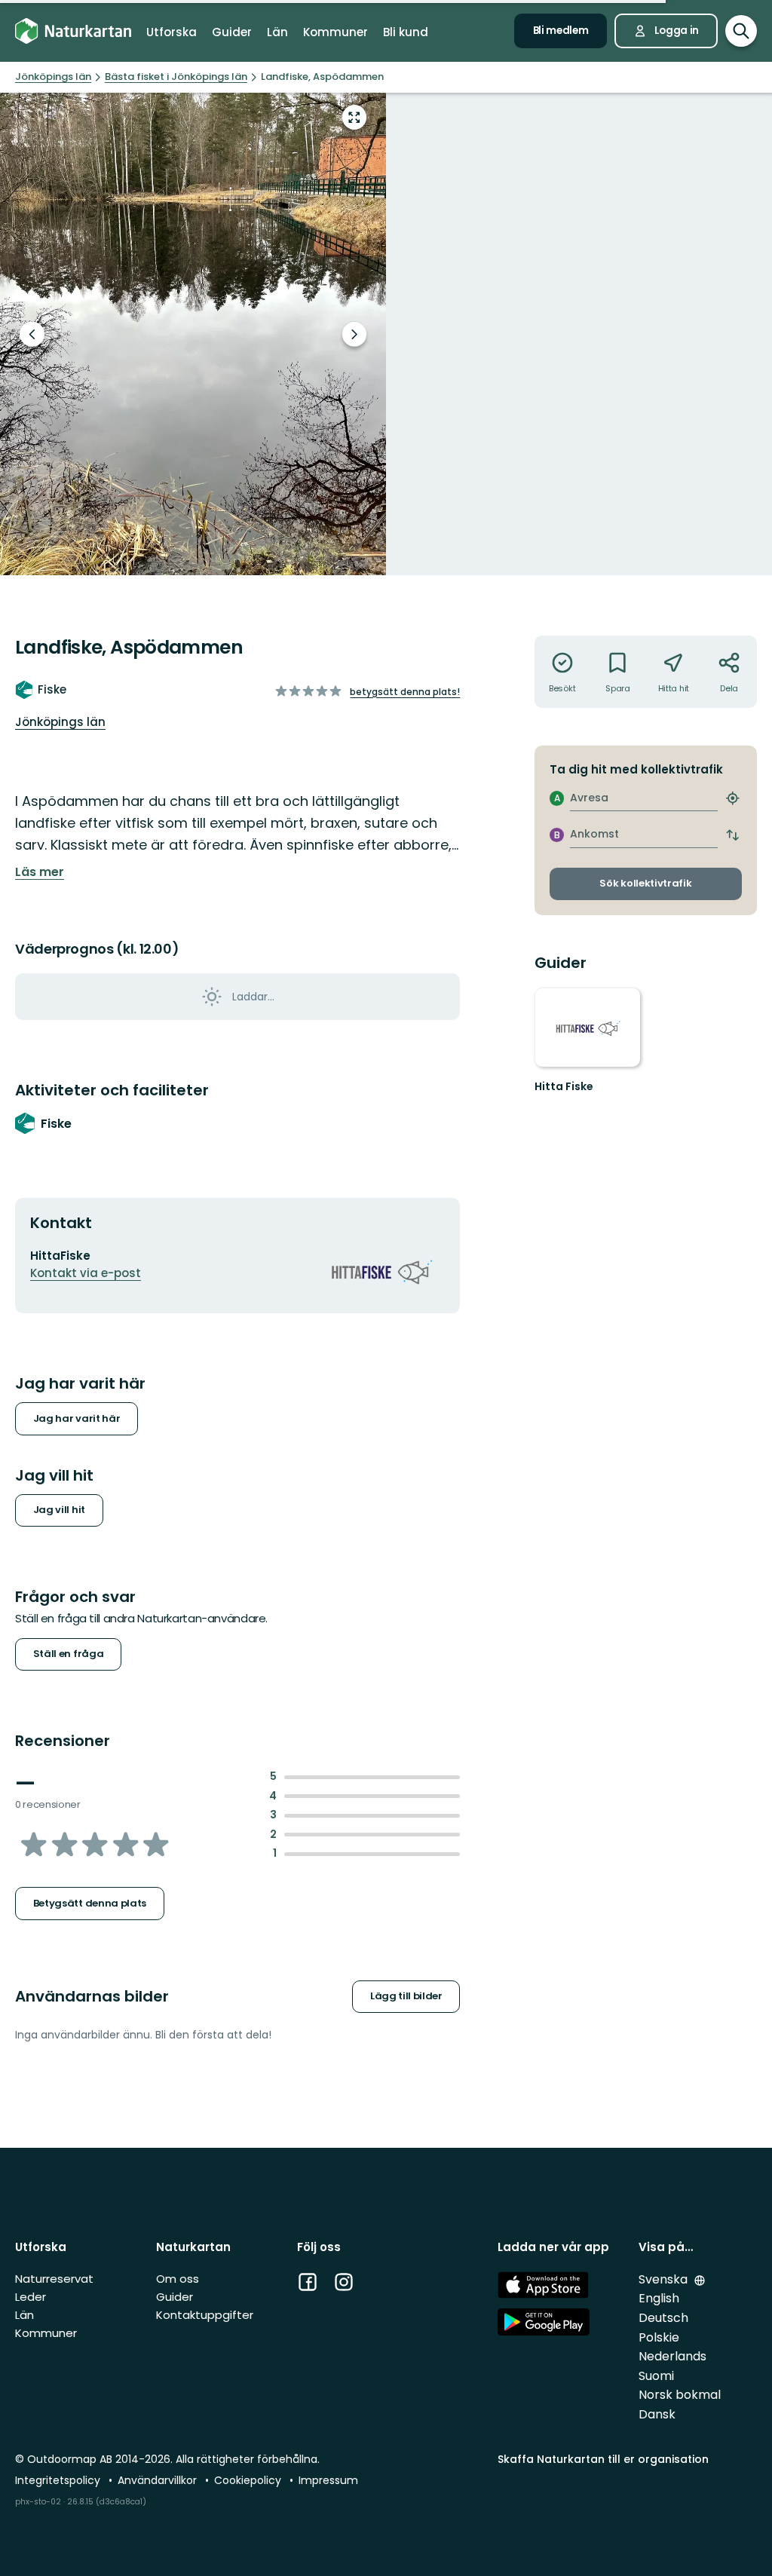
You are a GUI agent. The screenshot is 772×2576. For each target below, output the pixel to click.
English (659, 2298)
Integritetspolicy (59, 2480)
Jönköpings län (60, 722)
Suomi (656, 2376)
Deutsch (663, 2318)
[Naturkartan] (73, 31)
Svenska (665, 2279)
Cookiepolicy (249, 2480)
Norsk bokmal (680, 2395)
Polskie (659, 2337)
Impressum (328, 2480)
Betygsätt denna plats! (405, 692)
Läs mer (40, 872)
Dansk (657, 2414)
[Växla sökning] (741, 31)
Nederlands (672, 2356)
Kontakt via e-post (86, 1273)
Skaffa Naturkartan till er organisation (603, 2459)
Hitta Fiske (564, 1086)
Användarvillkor (159, 2480)
